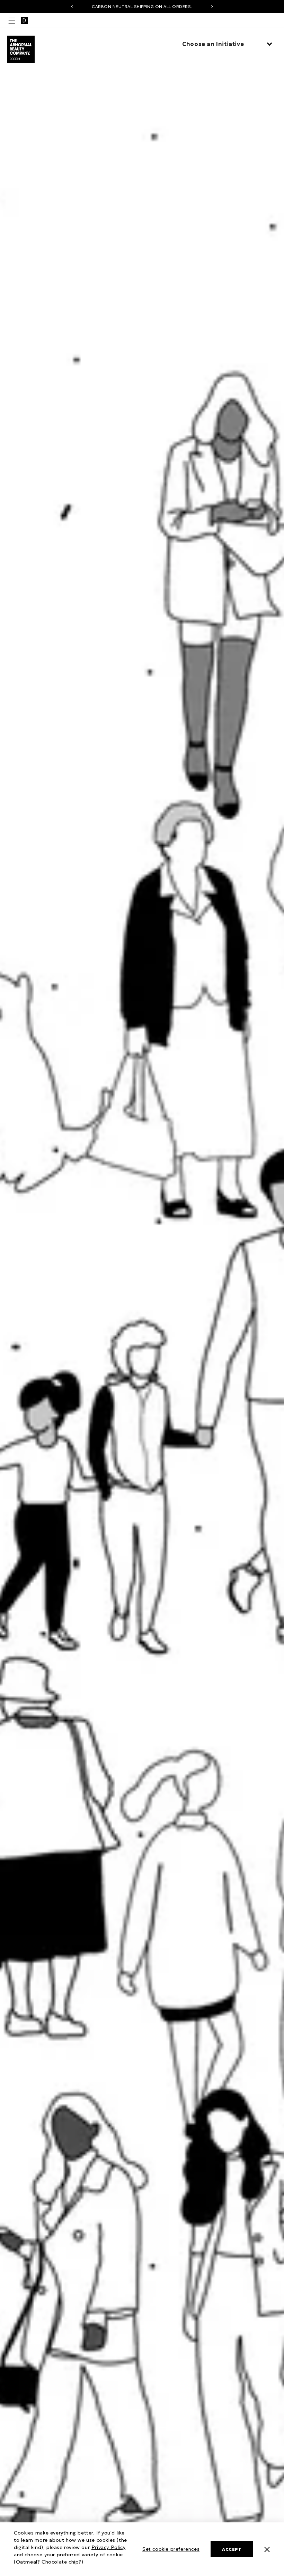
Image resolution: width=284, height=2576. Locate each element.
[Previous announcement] (72, 7)
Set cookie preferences (171, 2549)
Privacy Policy (108, 2547)
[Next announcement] (212, 7)
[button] (12, 21)
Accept (232, 2549)
